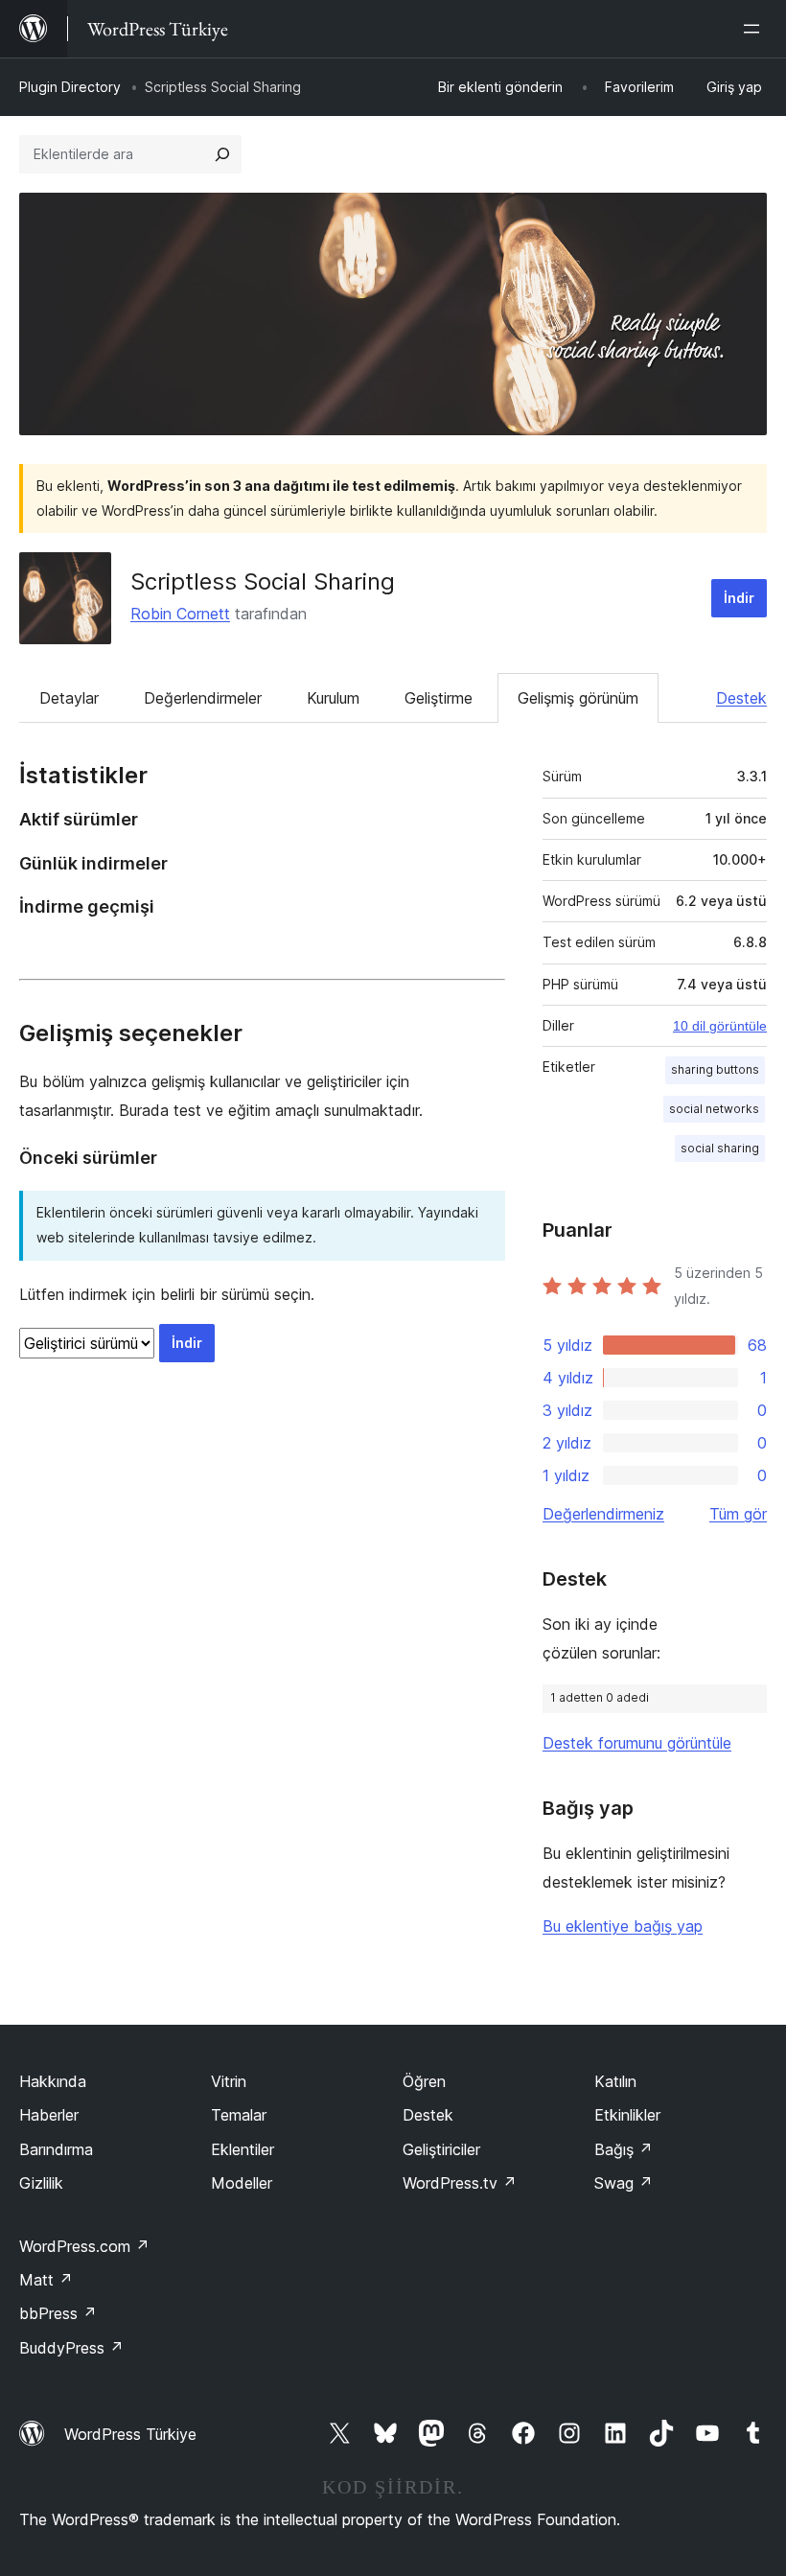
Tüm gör (738, 1514)
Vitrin (229, 2081)
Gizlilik (41, 2183)
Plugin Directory (70, 87)
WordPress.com (84, 2246)
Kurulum (333, 698)
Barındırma (56, 2149)
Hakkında (53, 2081)
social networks (714, 1109)
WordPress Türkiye (130, 2434)
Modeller (242, 2183)
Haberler (49, 2115)
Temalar (239, 2115)
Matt (46, 2280)
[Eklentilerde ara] (222, 154)
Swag (624, 2183)
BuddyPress (71, 2348)
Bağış (624, 2149)
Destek (741, 698)
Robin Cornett (180, 614)
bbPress (58, 2313)
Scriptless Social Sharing (263, 581)
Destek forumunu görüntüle (637, 1743)
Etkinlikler (627, 2115)
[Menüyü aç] (755, 29)
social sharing (720, 1148)
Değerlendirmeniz (603, 1514)
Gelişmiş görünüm (578, 698)
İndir (739, 598)
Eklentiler (243, 2149)
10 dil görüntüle (720, 1026)
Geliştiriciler (441, 2149)
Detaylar (69, 698)
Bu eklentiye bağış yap (623, 1926)
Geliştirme (439, 698)
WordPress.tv (460, 2183)
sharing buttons (715, 1069)
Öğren (424, 2081)
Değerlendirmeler (203, 698)
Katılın (615, 2081)
